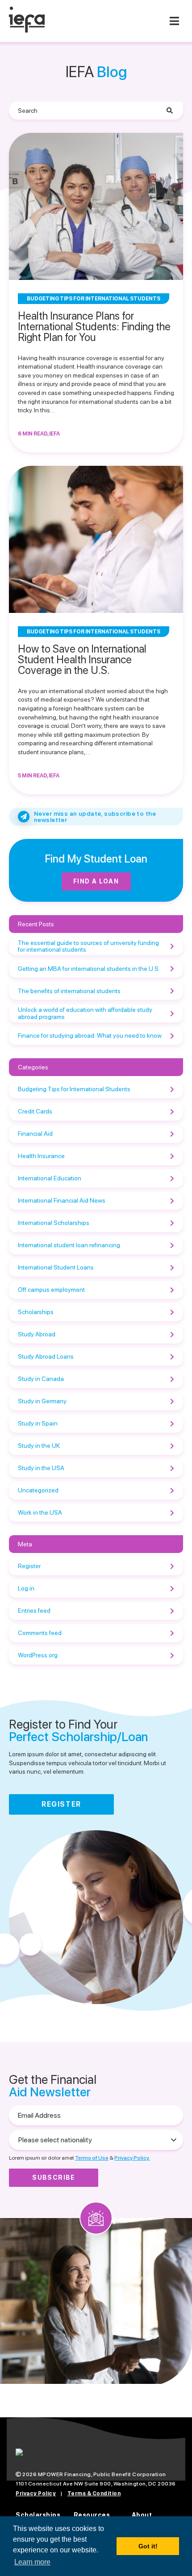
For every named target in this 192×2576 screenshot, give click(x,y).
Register (29, 1566)
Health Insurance (41, 1156)
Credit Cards (35, 1111)
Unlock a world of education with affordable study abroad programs (85, 1013)
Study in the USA (41, 1468)
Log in (26, 1588)
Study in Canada (41, 1379)
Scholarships (36, 1312)
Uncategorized (38, 1490)
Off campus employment (51, 1290)
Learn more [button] (32, 2562)
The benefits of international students (69, 991)
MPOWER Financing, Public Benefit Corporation (102, 2474)
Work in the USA (40, 1512)
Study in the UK (39, 1446)
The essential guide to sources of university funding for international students (88, 946)
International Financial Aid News (62, 1200)
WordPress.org (38, 1655)
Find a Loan (96, 881)
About (142, 2515)
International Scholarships (54, 1223)
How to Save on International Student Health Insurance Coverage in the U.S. (82, 659)
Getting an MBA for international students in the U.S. (89, 969)
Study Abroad (37, 1334)
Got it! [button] (148, 2546)
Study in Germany (42, 1401)
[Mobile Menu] (174, 21)
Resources (92, 2515)
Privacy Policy (36, 2494)
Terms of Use (92, 2158)
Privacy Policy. (132, 2158)
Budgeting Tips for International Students (74, 1089)
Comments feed (40, 1633)
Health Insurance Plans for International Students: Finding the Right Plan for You (94, 327)
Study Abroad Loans (46, 1356)
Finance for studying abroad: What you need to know (90, 1035)
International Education (50, 1178)
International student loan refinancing (69, 1245)
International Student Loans (56, 1267)
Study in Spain (38, 1423)
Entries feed (34, 1611)
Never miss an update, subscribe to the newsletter (95, 817)
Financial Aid (35, 1134)
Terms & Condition (94, 2494)
